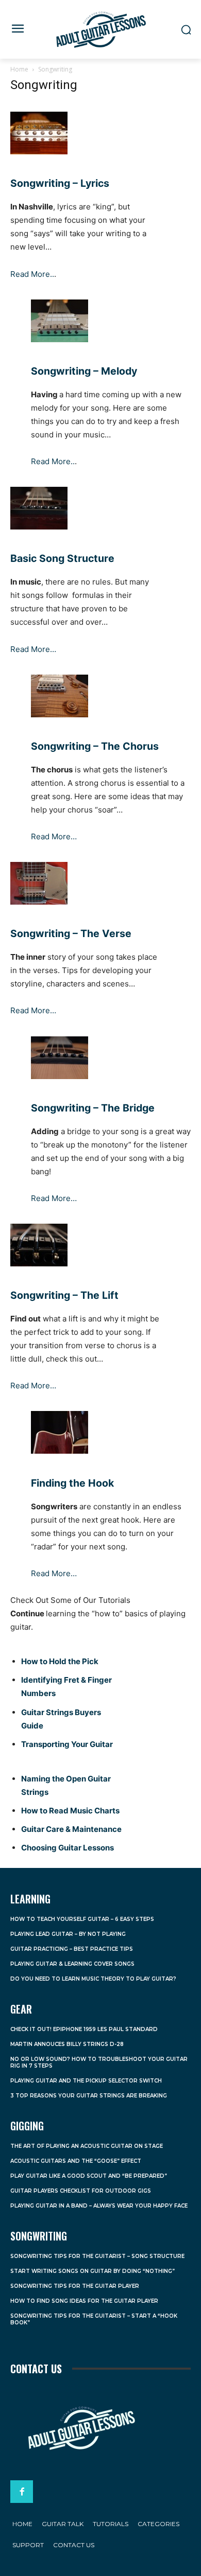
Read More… (33, 649)
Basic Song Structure (62, 558)
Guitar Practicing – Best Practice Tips (72, 1949)
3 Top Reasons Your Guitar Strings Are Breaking (89, 2096)
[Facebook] (22, 2492)
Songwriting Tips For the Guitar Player (75, 2286)
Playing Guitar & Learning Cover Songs (72, 1964)
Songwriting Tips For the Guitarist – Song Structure (97, 2256)
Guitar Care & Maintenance (71, 1829)
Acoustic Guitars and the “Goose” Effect (76, 2161)
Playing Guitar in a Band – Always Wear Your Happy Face (99, 2206)
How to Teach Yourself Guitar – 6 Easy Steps (82, 1919)
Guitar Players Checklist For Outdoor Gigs (81, 2191)
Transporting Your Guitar (67, 1744)
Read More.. (32, 274)
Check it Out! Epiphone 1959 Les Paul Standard (84, 2029)
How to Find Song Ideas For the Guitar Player (84, 2301)
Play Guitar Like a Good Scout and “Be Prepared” (89, 2176)
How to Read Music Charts (70, 1811)
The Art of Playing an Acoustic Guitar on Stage (87, 2146)
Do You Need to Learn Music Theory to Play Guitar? (93, 1979)
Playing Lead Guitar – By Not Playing (68, 1934)
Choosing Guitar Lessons (68, 1848)
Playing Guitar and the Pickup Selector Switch (86, 2081)
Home (19, 69)
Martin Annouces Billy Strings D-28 (67, 2044)
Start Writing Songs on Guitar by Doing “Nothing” (93, 2271)
